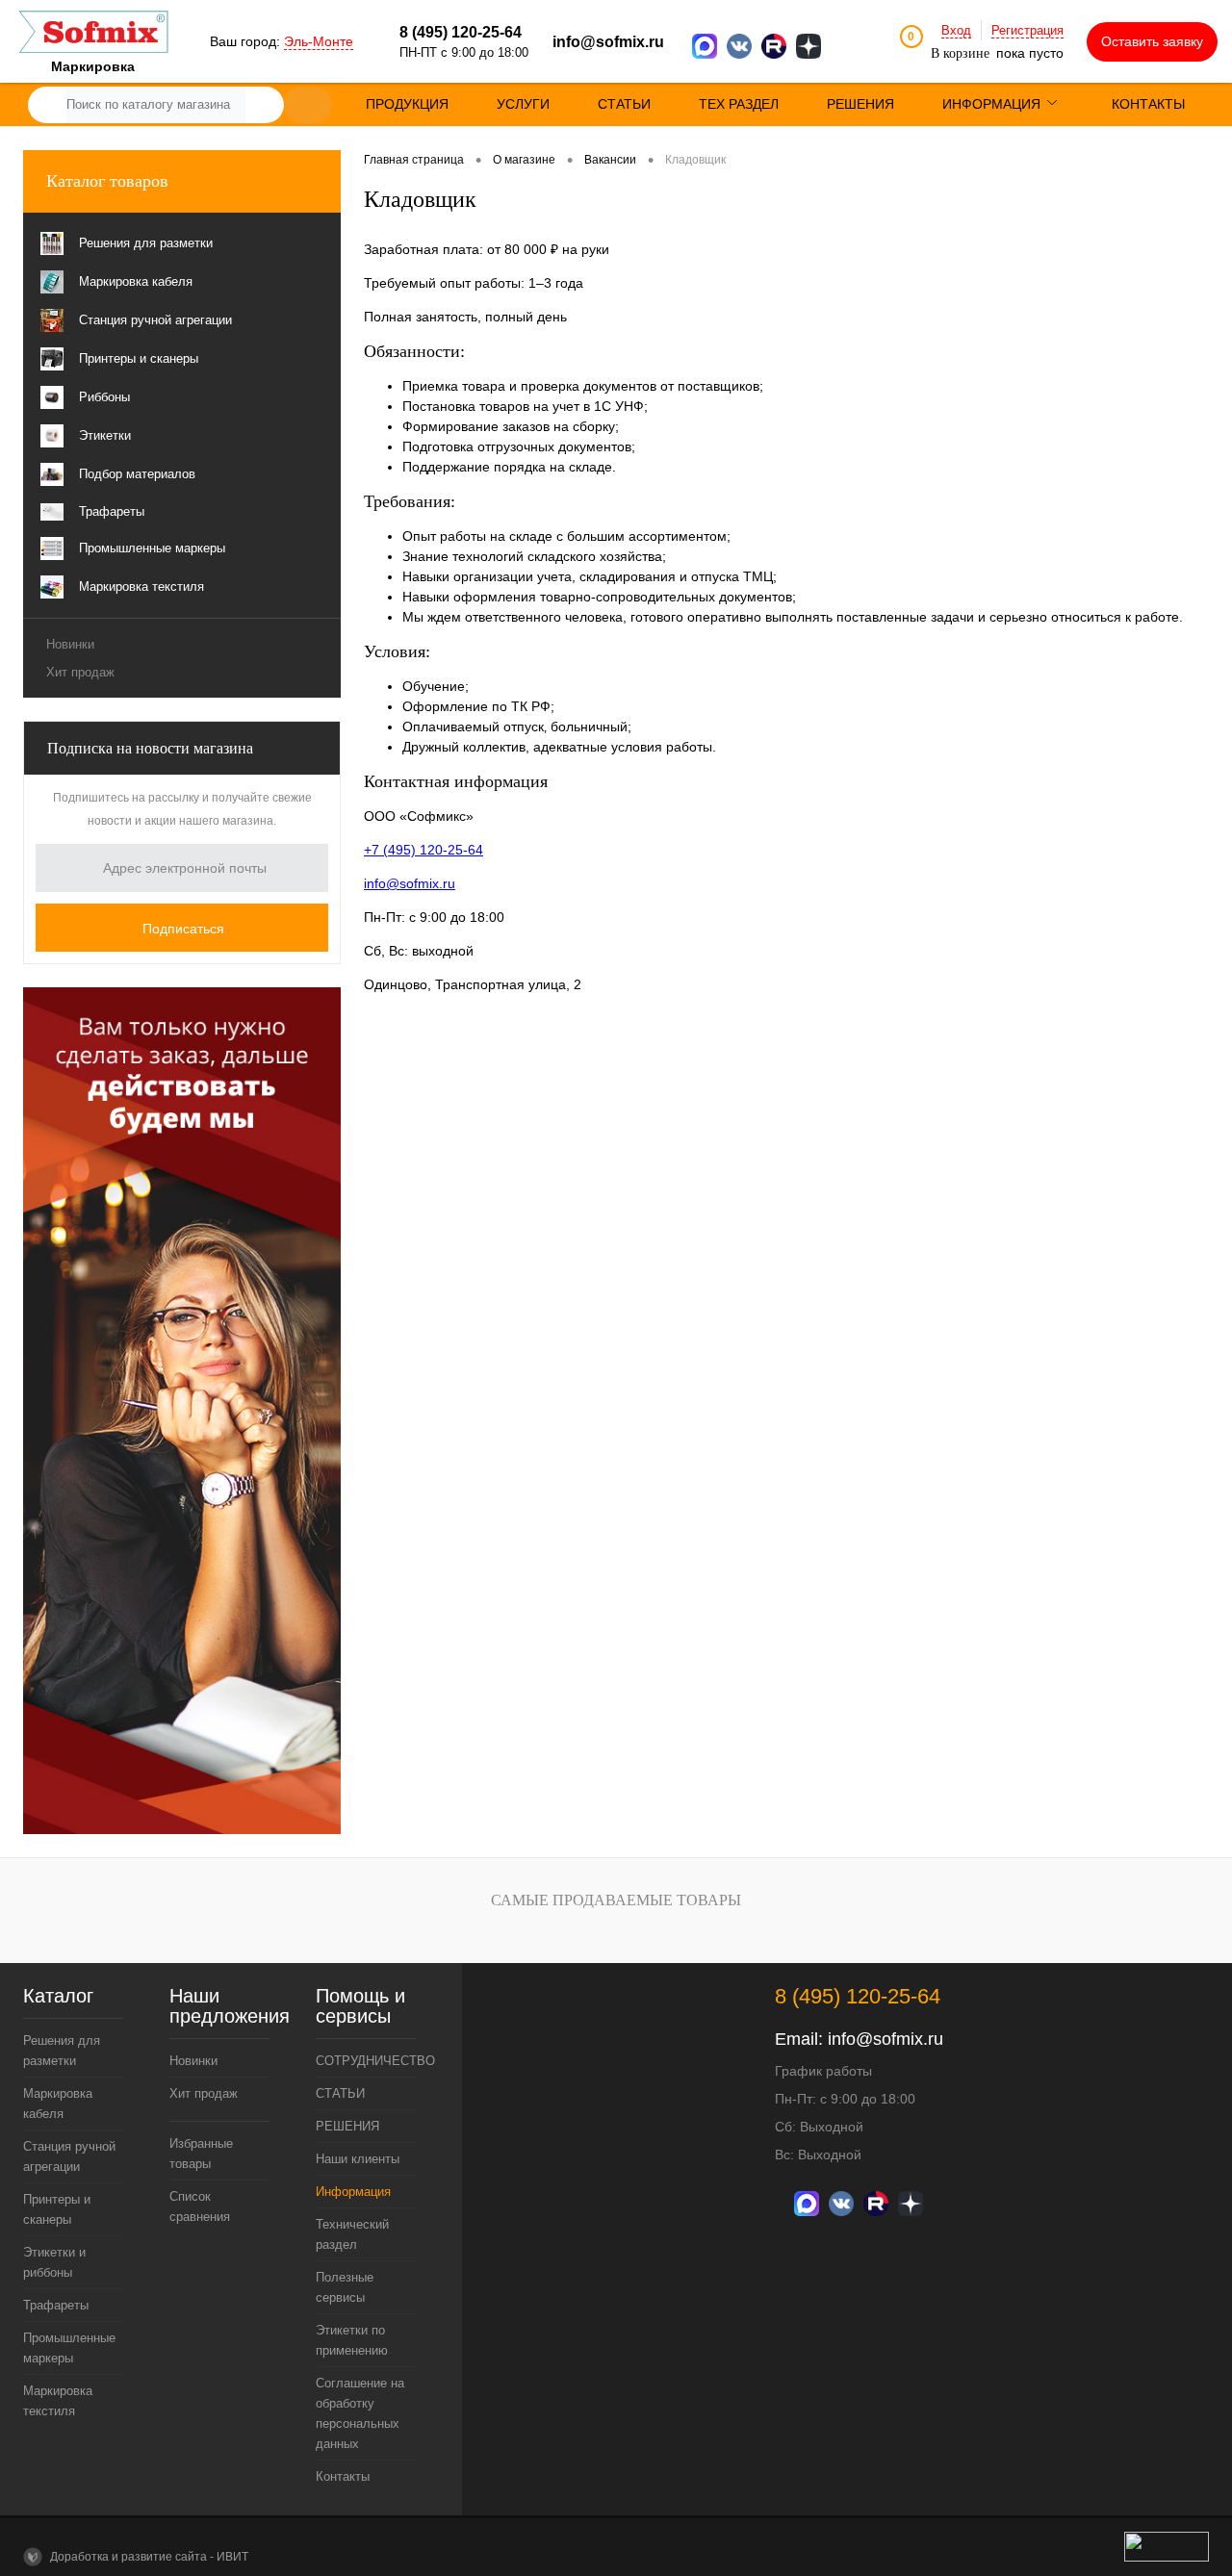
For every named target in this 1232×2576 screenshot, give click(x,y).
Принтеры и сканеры (57, 2209)
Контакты (343, 2476)
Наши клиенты (358, 2159)
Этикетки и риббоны (54, 2262)
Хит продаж (80, 672)
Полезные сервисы (345, 2287)
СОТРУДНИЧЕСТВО (366, 2061)
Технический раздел (352, 2234)
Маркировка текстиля (58, 2401)
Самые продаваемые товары (616, 1900)
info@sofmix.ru (608, 42)
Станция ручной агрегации (69, 2156)
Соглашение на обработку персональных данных (360, 2413)
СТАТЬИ (340, 2093)
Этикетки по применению (352, 2340)
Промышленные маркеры (69, 2348)
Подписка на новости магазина (150, 748)
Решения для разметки (62, 2051)
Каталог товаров (107, 181)
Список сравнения (200, 2206)
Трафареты (56, 2305)
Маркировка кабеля (58, 2104)
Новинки (70, 644)
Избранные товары (201, 2154)
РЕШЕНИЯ (347, 2126)
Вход (956, 30)
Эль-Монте (319, 41)
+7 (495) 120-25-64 (423, 850)
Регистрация (1027, 30)
